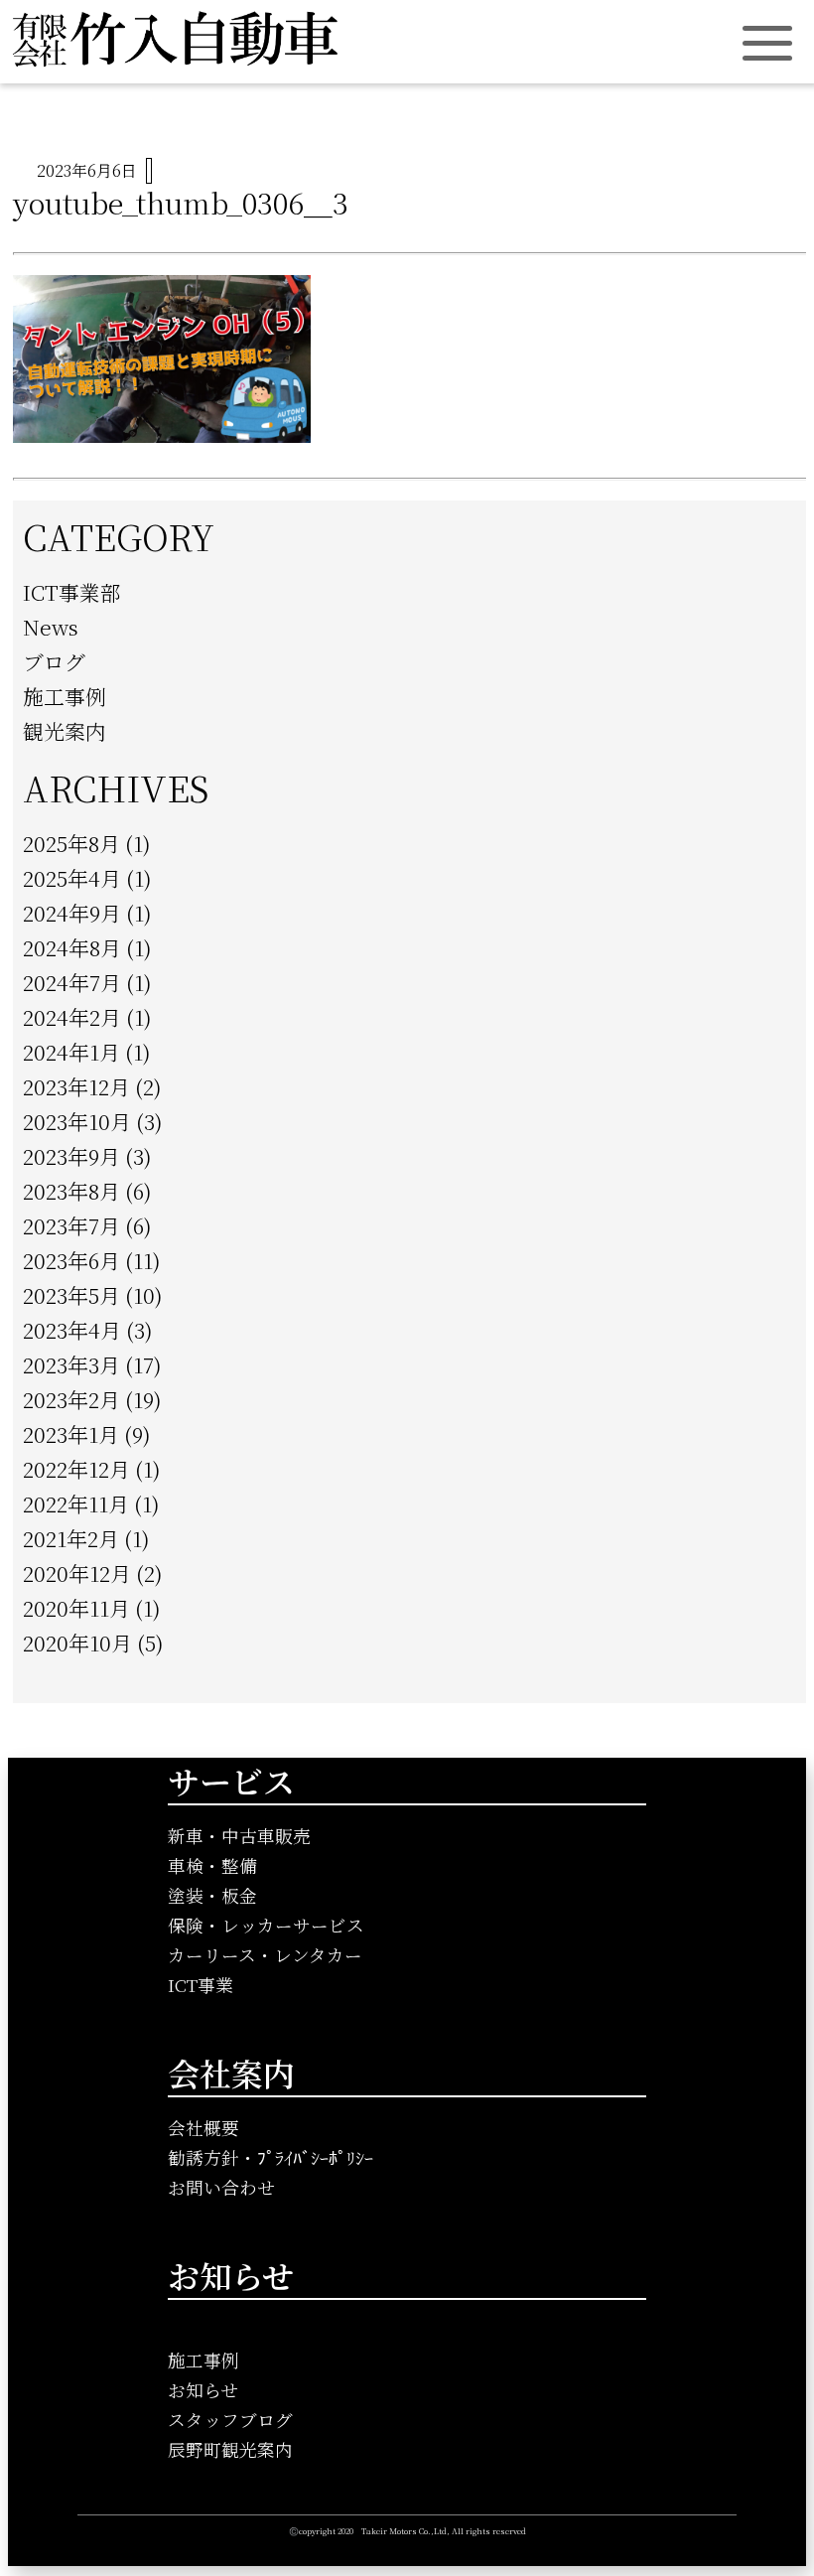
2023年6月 (71, 1260)
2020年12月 (77, 1573)
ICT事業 (201, 1985)
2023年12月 (76, 1086)
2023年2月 (71, 1399)
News (51, 627)
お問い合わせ (221, 2187)
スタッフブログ (230, 2420)
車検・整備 (212, 1865)
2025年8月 (71, 843)
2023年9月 (71, 1156)
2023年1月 (71, 1434)
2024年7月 (72, 982)
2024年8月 (72, 947)
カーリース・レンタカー (265, 1955)
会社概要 (203, 2128)
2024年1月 (71, 1052)
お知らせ (203, 2390)
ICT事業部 (72, 592)
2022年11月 (76, 1503)
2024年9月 (72, 913)
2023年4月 (72, 1330)
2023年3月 (71, 1364)
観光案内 (65, 731)
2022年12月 (76, 1469)
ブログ (54, 661)
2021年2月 (71, 1538)
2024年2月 (72, 1017)
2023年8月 (71, 1191)
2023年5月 (71, 1295)
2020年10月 (77, 1643)
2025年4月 (72, 878)
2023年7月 (71, 1225)
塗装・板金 (212, 1895)
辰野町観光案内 (230, 2449)
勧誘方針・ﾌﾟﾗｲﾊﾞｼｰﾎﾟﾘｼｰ (271, 2157)
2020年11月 (76, 1608)
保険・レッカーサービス (266, 1925)
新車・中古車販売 (239, 1836)
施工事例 (65, 696)
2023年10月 (77, 1121)
